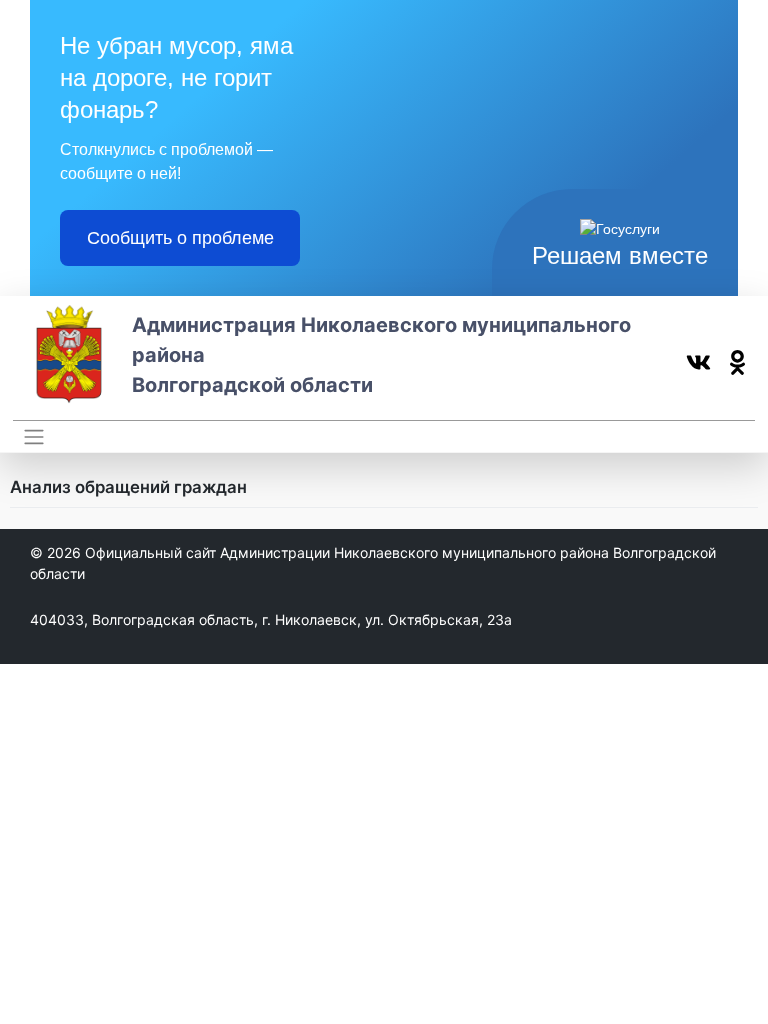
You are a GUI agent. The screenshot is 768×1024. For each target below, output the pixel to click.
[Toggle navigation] (34, 436)
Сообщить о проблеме (180, 238)
